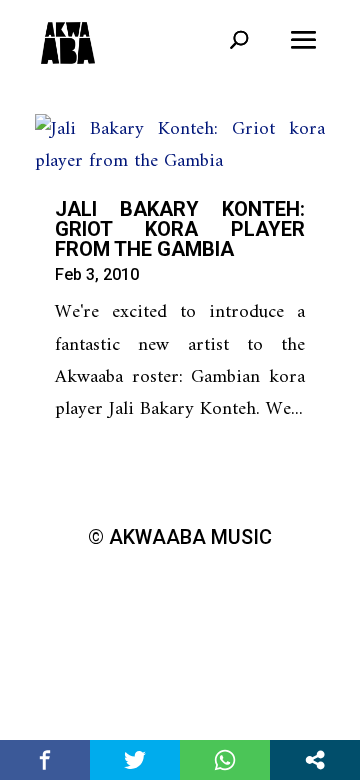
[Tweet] (135, 760)
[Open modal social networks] (315, 760)
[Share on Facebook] (45, 760)
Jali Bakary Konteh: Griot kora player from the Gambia (180, 229)
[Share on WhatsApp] (225, 760)
